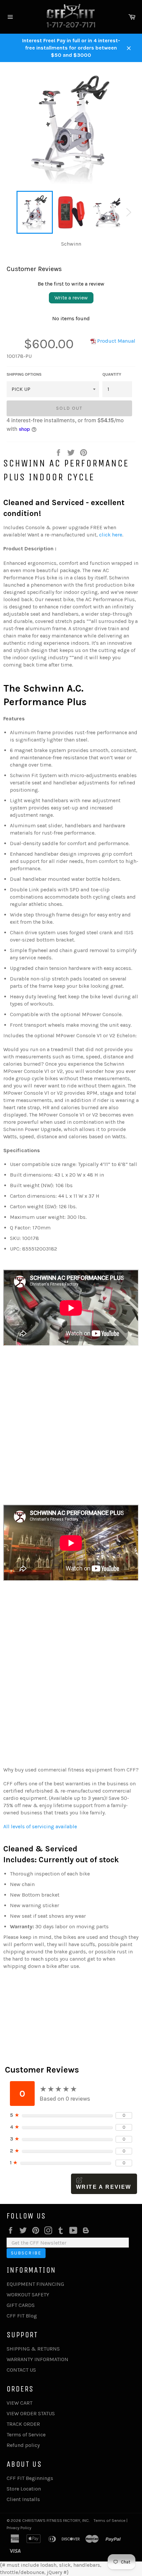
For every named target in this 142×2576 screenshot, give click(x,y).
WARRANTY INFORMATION (37, 2359)
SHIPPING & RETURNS (33, 2349)
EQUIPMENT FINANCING (35, 2284)
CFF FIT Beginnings (30, 2478)
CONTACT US (21, 2370)
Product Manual (116, 341)
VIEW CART (19, 2403)
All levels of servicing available (40, 1826)
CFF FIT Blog (22, 2316)
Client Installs (23, 2499)
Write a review (71, 298)
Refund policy (23, 2445)
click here (111, 535)
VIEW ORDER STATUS (31, 2413)
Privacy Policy (19, 2528)
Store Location (24, 2489)
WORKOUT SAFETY (28, 2295)
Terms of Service (26, 2435)
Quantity (112, 374)
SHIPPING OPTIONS (24, 374)
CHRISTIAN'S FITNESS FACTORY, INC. (56, 2520)
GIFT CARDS (21, 2305)
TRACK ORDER (23, 2424)
